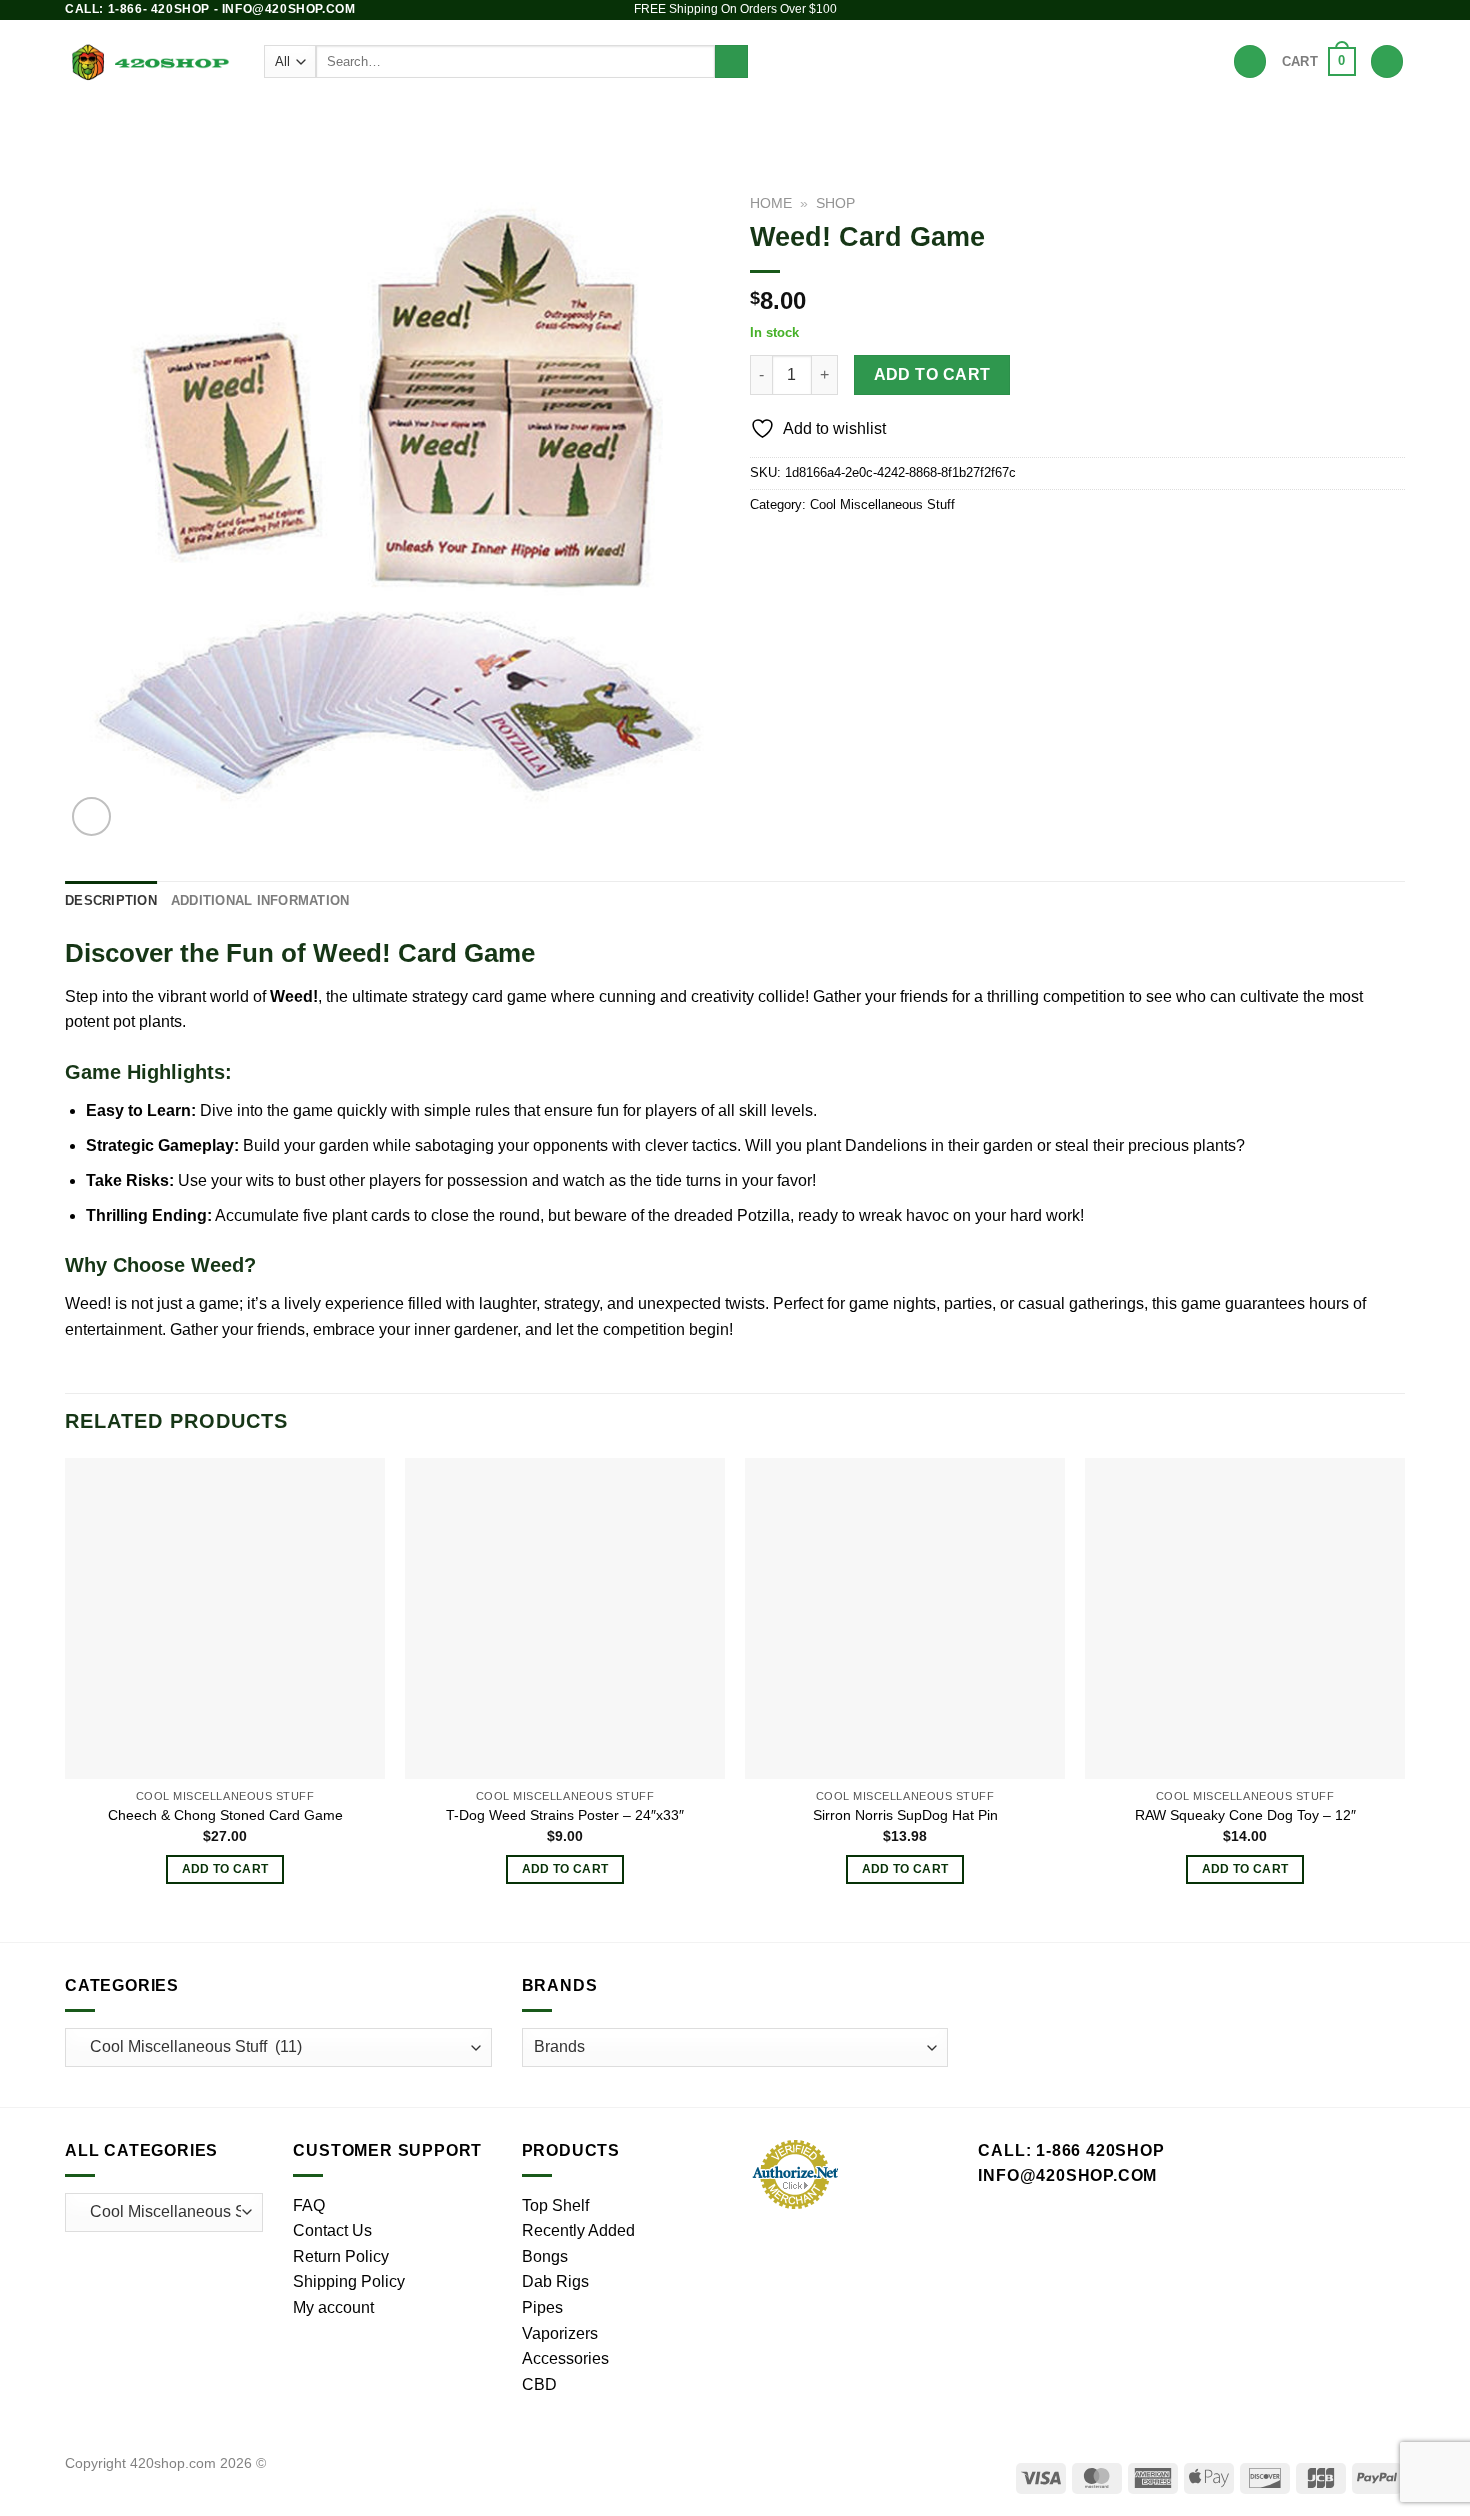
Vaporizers (743, 124)
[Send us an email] (1376, 10)
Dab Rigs (633, 124)
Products (386, 124)
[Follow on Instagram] (1338, 10)
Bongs (466, 124)
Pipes (545, 124)
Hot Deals (1067, 124)
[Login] (1387, 61)
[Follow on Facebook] (1319, 10)
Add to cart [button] (225, 1869)
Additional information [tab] (260, 900)
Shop (835, 203)
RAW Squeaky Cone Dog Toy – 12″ (1245, 1815)
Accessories (871, 124)
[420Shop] (149, 61)
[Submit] (731, 62)
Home (771, 203)
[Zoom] (91, 816)
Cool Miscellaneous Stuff (882, 504)
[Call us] (1395, 10)
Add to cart (932, 374)
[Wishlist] (1250, 61)
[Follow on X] (1357, 10)
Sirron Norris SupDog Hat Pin (905, 1815)
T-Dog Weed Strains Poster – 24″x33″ (565, 1815)
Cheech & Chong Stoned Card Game (225, 1815)
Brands (982, 124)
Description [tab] (111, 900)
